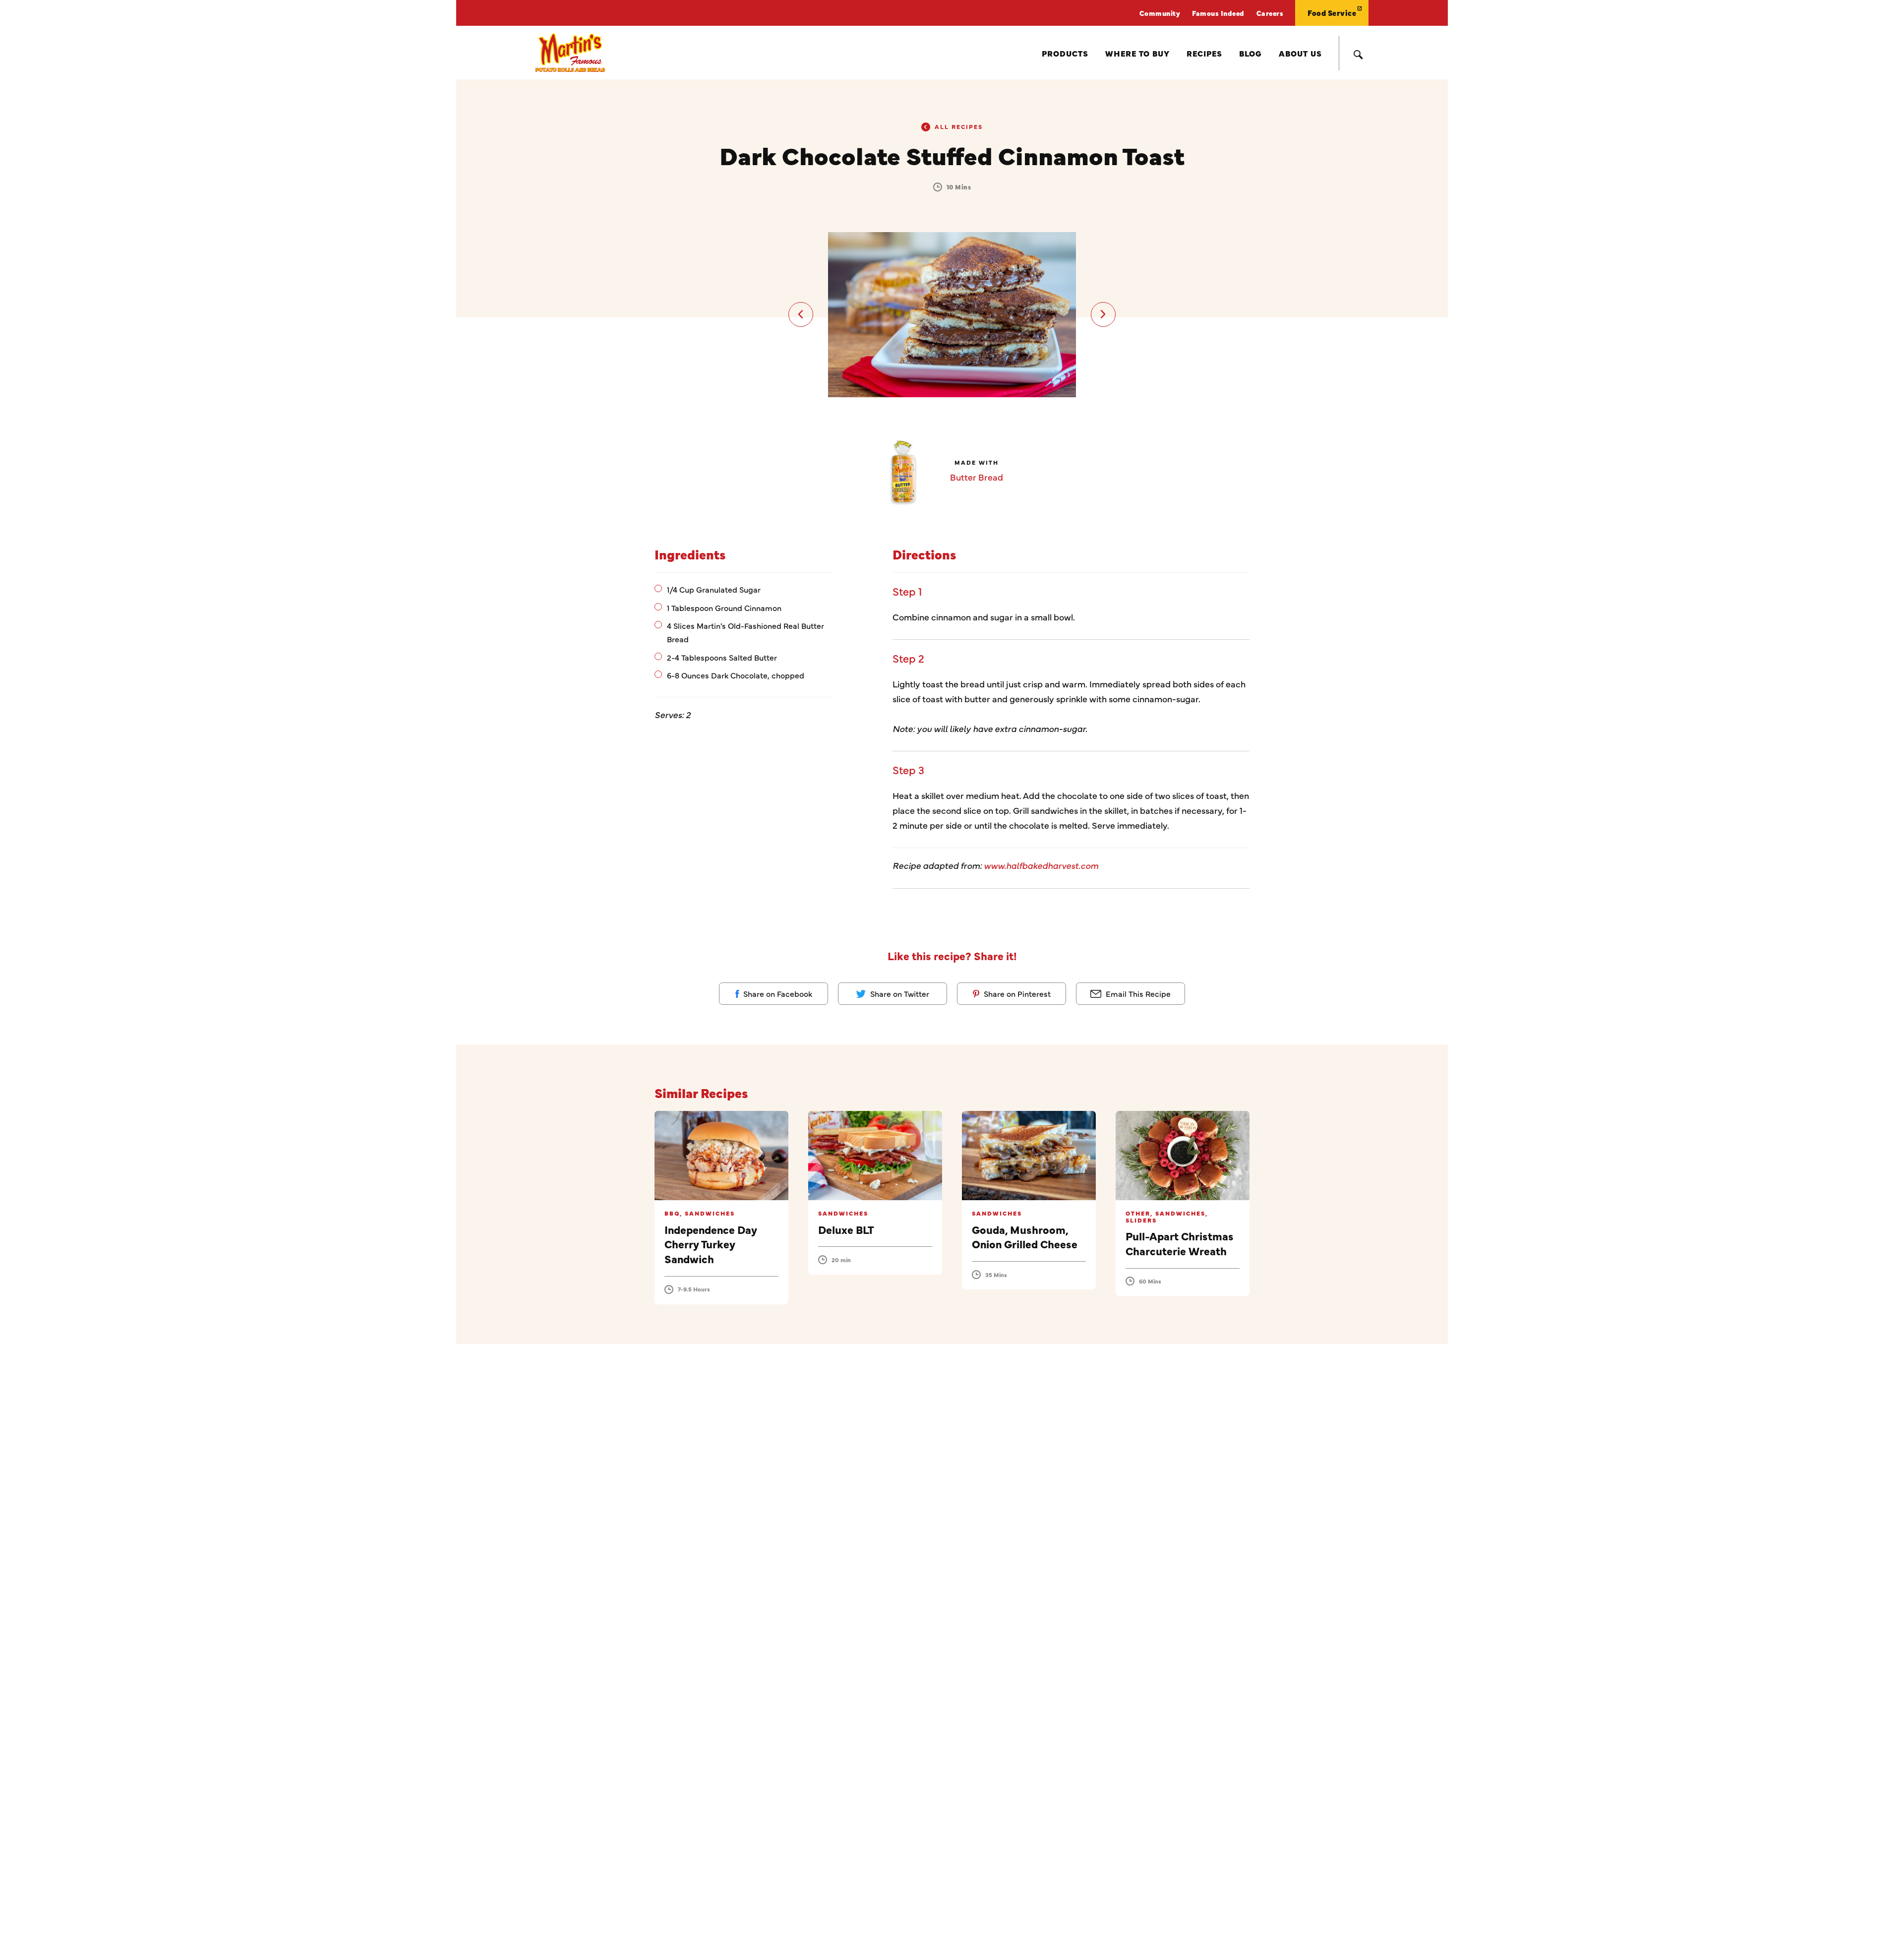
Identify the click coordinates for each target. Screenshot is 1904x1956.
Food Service (1332, 13)
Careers (1270, 13)
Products (1065, 53)
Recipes (1204, 53)
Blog (1250, 53)
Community (1160, 13)
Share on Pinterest (1016, 993)
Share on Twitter (899, 993)
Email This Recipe (1137, 993)
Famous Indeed (1218, 13)
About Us (1300, 53)
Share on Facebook (777, 993)
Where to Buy (1137, 53)
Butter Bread (977, 477)
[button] (801, 314)
